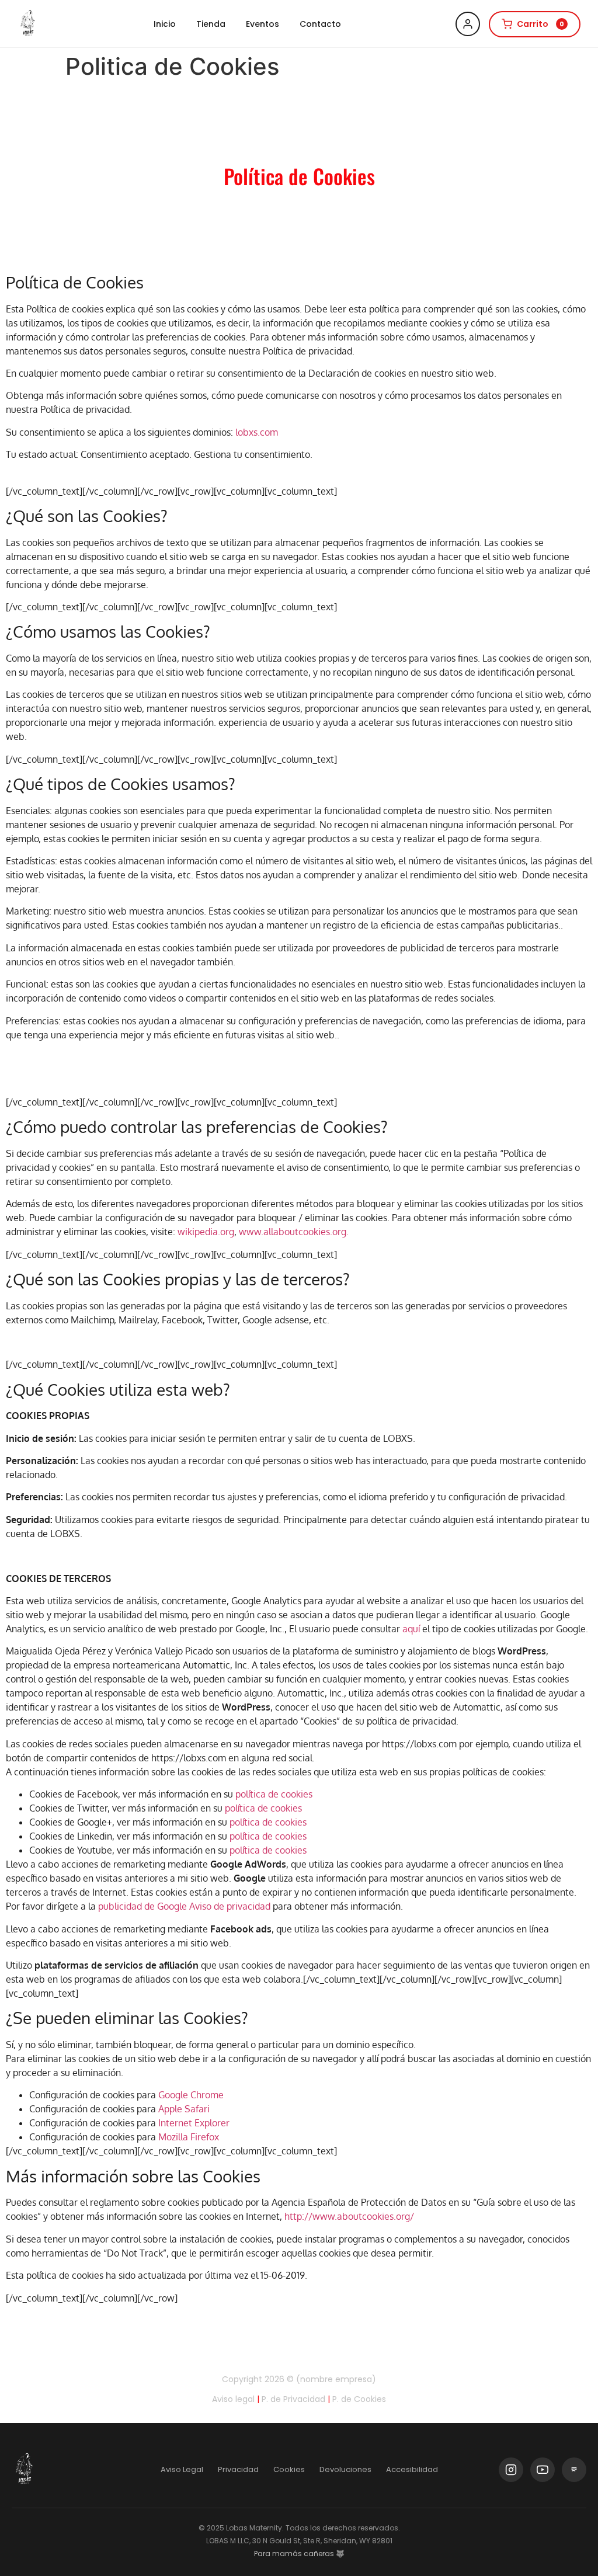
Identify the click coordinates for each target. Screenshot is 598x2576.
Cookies (289, 2469)
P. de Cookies (359, 2399)
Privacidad (238, 2469)
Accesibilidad (412, 2469)
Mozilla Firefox (189, 2137)
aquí (411, 1629)
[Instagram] (511, 2470)
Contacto (320, 24)
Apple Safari (184, 2109)
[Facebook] (574, 2470)
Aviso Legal (182, 2469)
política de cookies (274, 1794)
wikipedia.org (206, 1232)
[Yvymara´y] (28, 24)
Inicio (165, 24)
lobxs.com (257, 432)
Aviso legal (233, 2399)
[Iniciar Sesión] (468, 24)
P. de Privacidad (293, 2399)
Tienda (211, 24)
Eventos (263, 24)
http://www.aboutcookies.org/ (349, 2216)
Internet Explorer (194, 2123)
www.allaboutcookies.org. (294, 1232)
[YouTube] (543, 2470)
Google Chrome (191, 2095)
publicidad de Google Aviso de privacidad (184, 1906)
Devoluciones (345, 2469)
